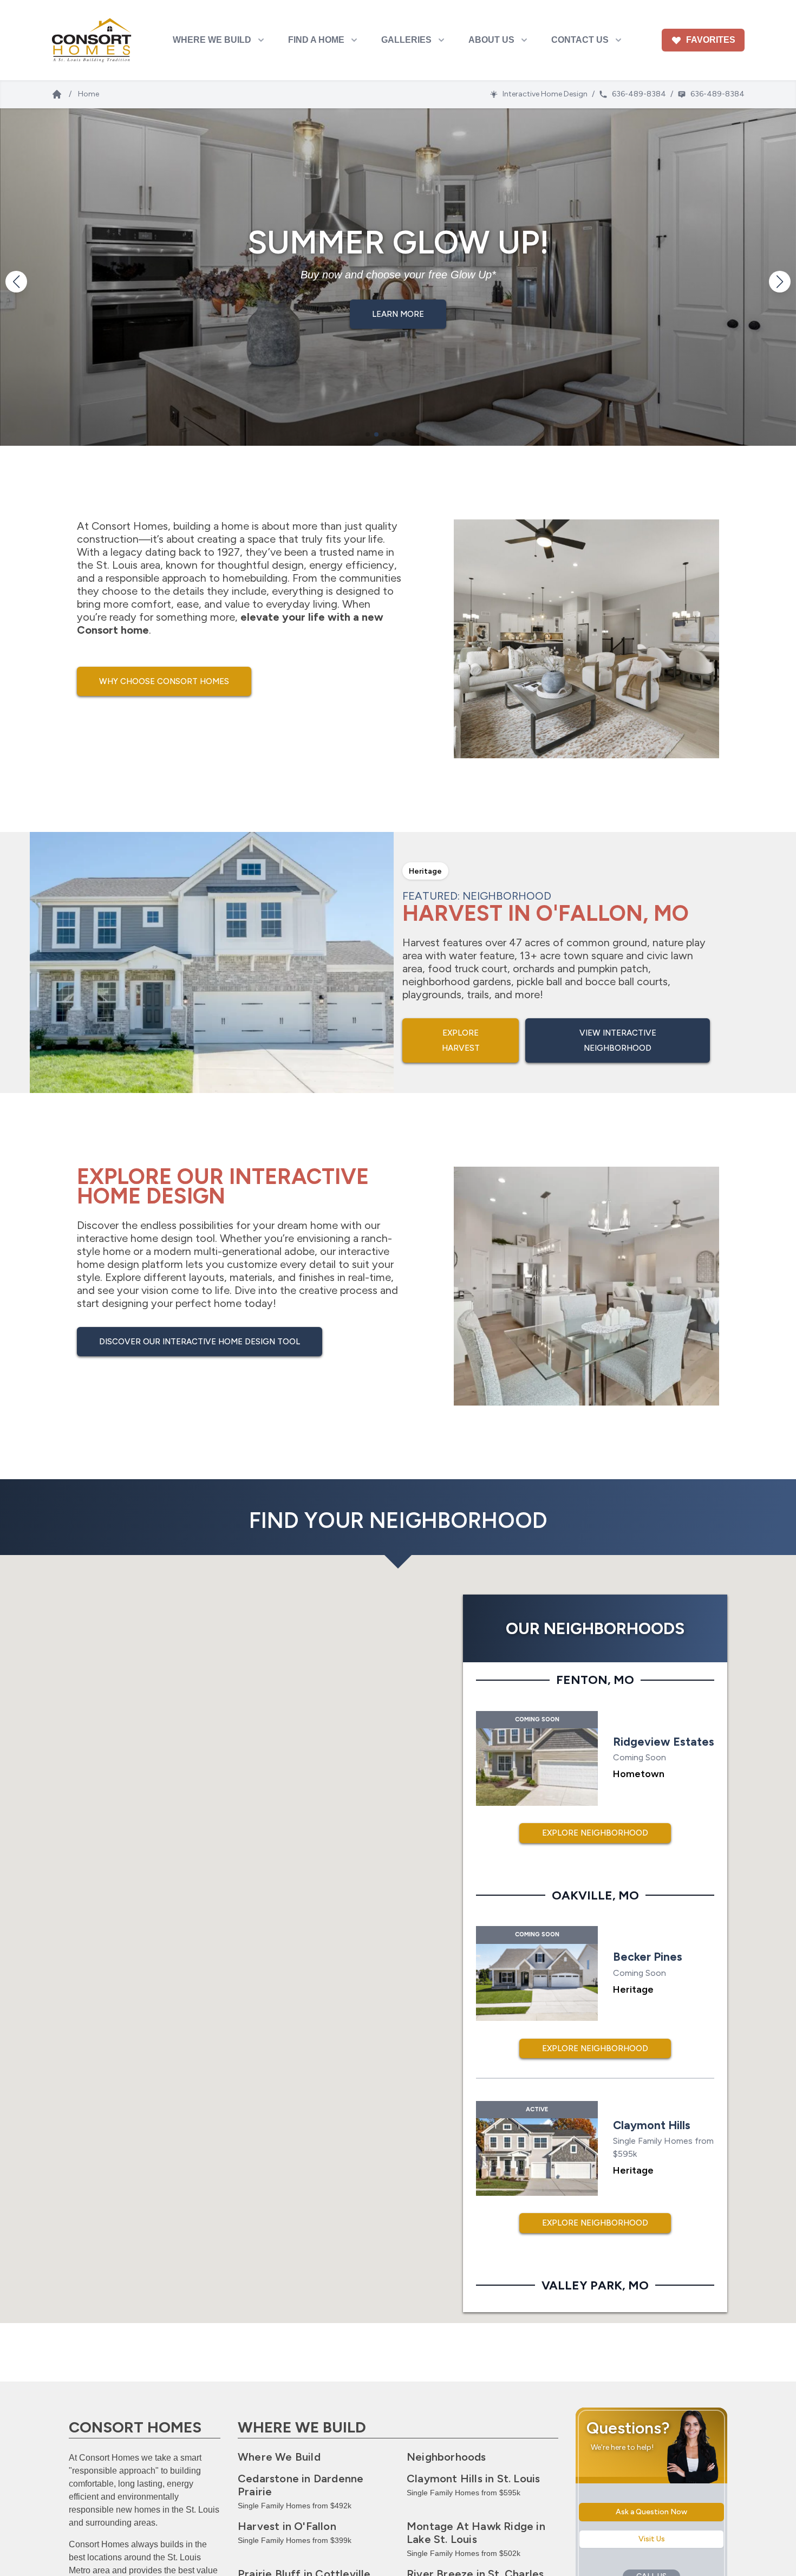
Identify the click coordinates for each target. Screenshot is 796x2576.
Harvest (287, 2526)
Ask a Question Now (651, 2512)
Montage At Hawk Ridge (476, 2533)
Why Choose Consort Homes (164, 681)
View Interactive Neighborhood (618, 1040)
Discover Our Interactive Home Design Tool (200, 1342)
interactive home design (135, 1238)
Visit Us (652, 2539)
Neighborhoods (446, 2457)
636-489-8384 (639, 94)
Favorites (711, 40)
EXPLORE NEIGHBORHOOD (595, 1833)
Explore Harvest (461, 1040)
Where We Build (279, 2457)
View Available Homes (398, 330)
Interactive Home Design (545, 94)
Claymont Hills (473, 2479)
